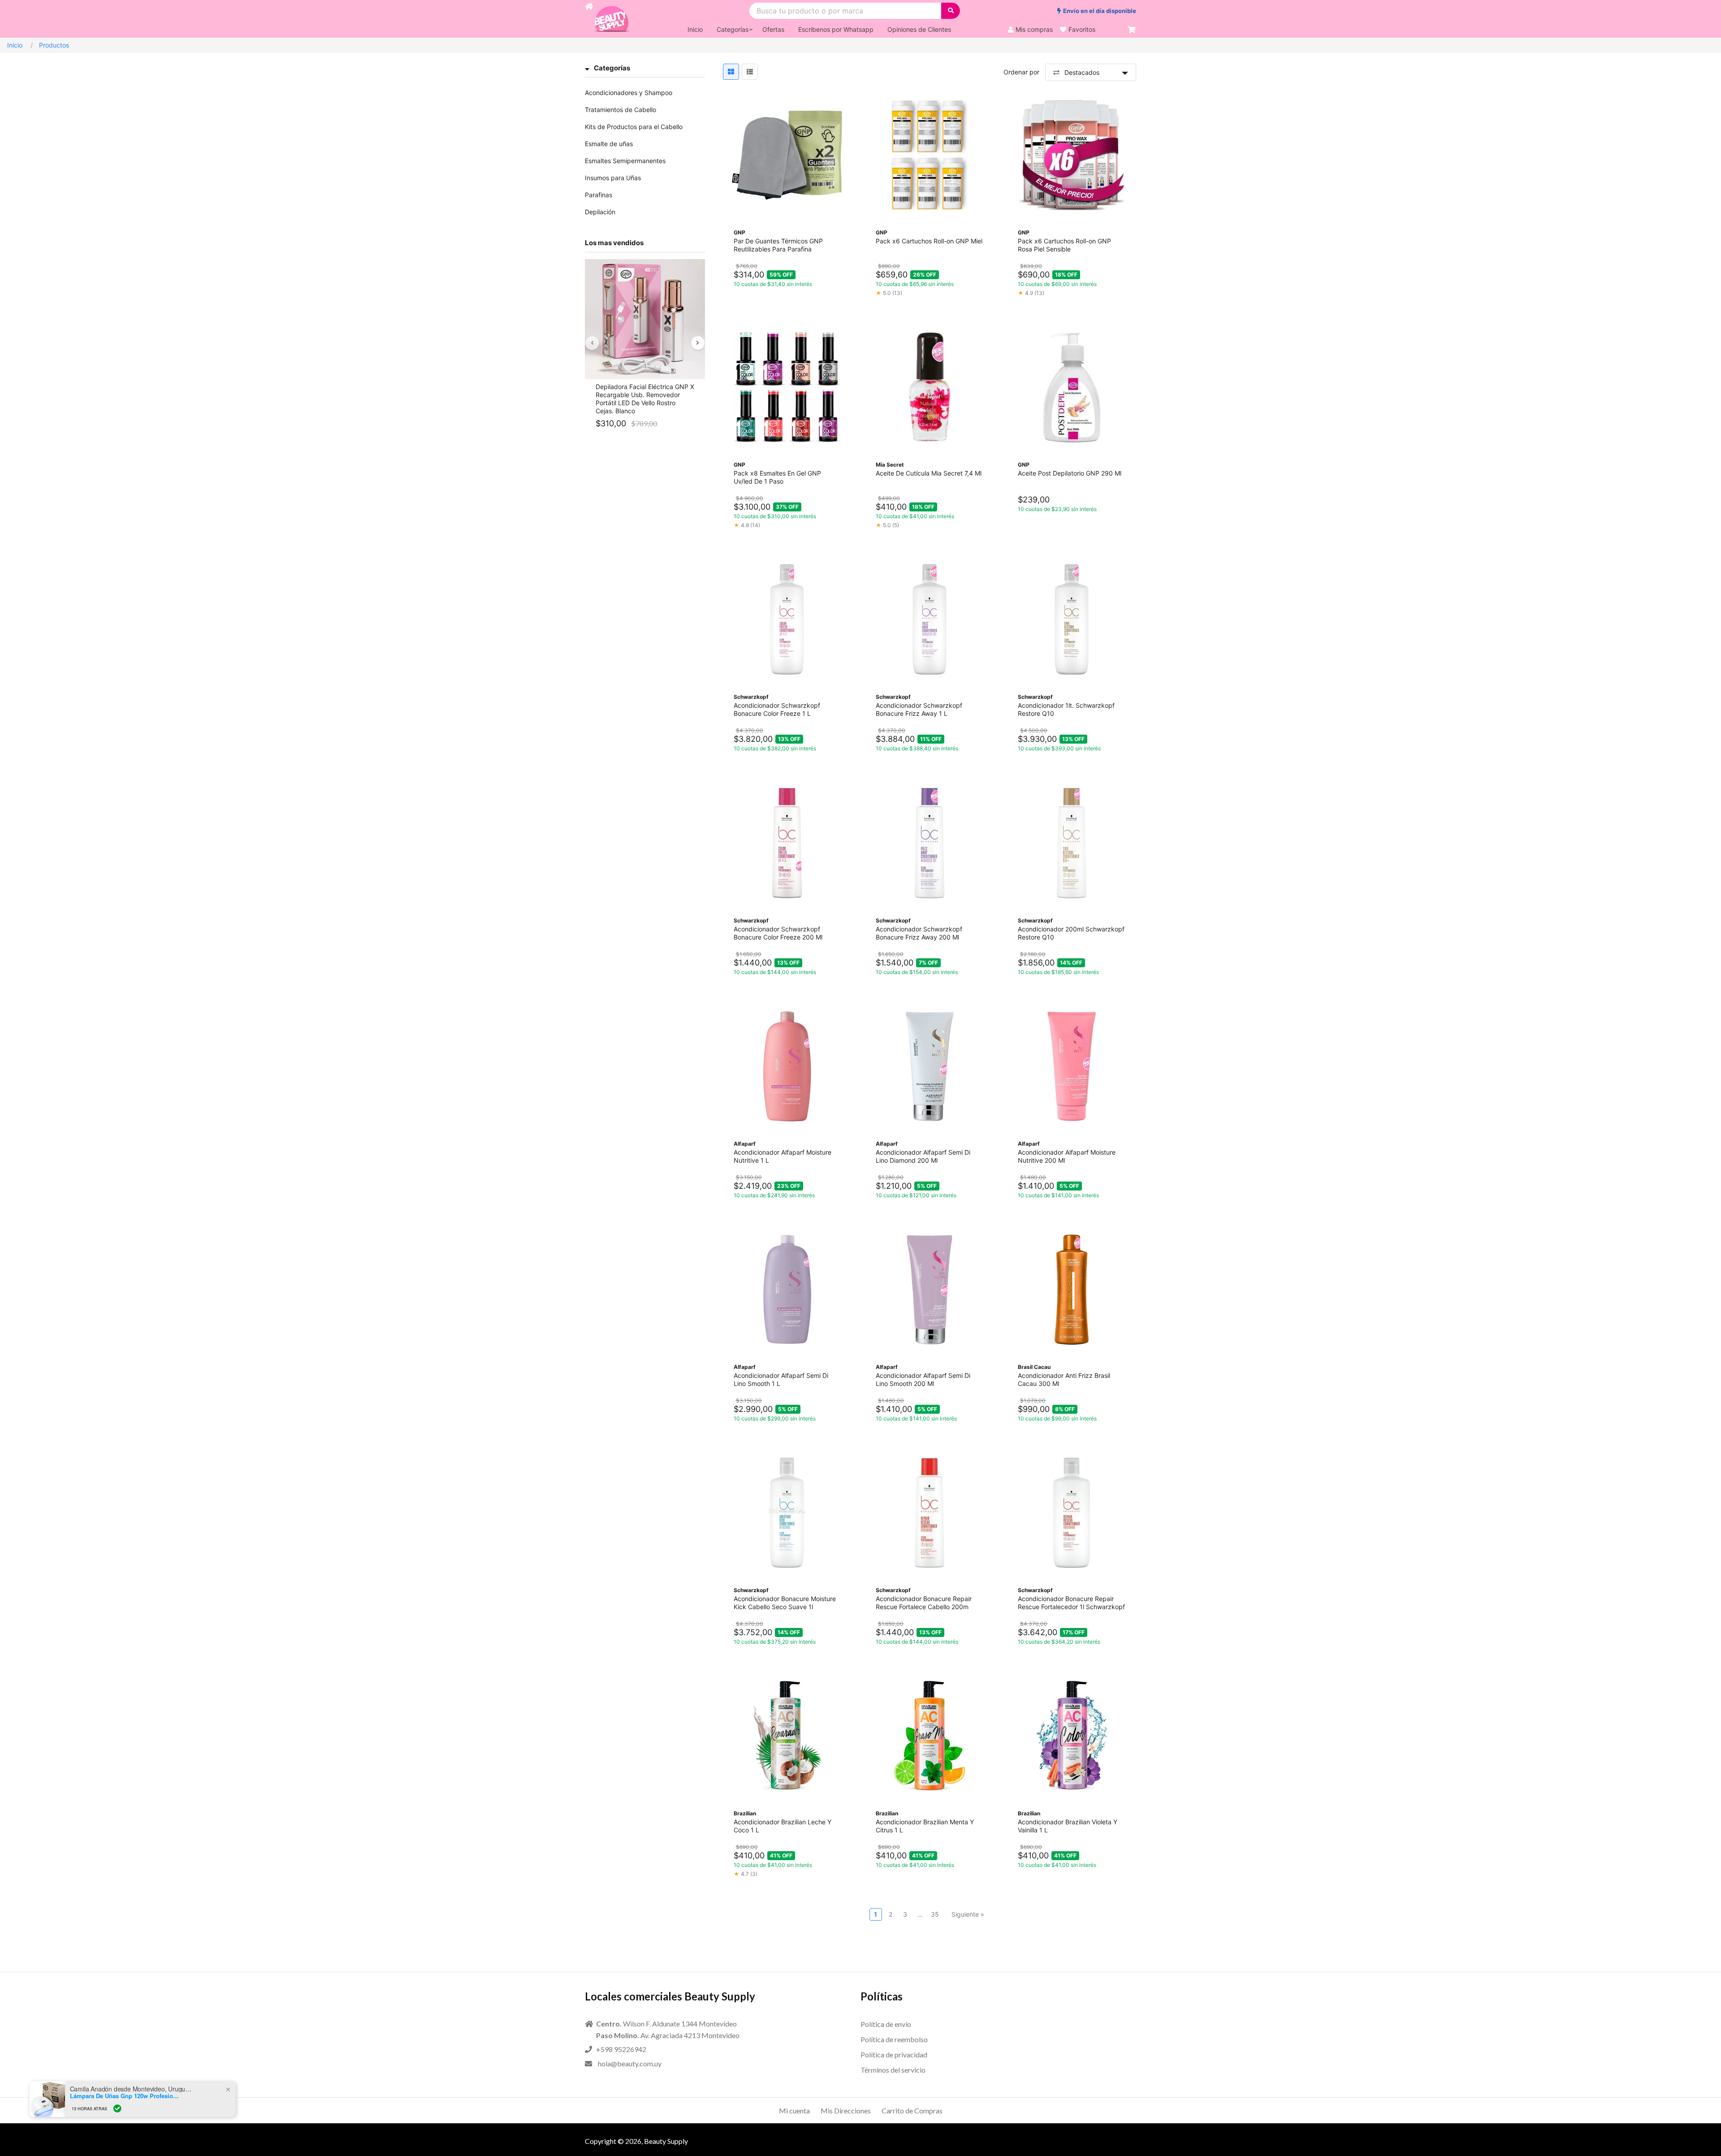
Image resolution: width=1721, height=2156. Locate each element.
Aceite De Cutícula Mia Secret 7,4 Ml (929, 473)
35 (935, 1914)
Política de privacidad (894, 2054)
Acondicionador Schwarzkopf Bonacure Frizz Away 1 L (919, 709)
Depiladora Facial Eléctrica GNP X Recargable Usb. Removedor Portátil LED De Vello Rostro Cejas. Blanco (645, 399)
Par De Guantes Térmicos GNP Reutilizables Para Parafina (778, 245)
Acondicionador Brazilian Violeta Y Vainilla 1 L (1068, 1826)
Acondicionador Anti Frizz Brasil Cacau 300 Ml (1064, 1379)
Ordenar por (1021, 72)
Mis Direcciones (846, 2111)
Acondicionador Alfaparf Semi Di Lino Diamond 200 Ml (923, 1156)
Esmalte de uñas (609, 144)
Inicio (15, 45)
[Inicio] (589, 19)
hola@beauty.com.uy (630, 2063)
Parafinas (599, 195)
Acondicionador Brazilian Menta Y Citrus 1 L (925, 1826)
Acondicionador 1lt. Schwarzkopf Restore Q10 (1066, 709)
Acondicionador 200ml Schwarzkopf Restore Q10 (1071, 933)
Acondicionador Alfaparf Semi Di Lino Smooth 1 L (781, 1379)
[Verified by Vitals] (122, 2108)
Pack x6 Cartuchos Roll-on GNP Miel (929, 241)
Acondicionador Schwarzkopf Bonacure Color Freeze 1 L (777, 709)
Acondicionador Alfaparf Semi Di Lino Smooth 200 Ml (923, 1379)
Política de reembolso (894, 2039)
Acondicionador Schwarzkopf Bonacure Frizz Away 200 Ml (919, 933)
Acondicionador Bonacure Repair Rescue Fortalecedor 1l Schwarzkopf (1071, 1603)
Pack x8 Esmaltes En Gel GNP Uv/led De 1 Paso (777, 477)
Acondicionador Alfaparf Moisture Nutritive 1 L (783, 1156)
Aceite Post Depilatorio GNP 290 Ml (1070, 473)
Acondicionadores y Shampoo (629, 93)
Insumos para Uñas (613, 178)
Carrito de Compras (912, 2111)
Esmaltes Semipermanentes (625, 161)
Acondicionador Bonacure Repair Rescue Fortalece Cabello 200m (924, 1603)
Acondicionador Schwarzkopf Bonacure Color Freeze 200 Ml (778, 933)
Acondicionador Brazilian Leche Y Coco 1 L (783, 1826)
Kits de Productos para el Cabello (634, 127)
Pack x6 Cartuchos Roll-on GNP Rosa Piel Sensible (1064, 245)
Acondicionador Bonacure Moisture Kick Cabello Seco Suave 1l (785, 1603)
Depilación (600, 212)
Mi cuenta (794, 2111)
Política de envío (886, 2024)
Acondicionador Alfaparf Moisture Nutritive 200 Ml (1067, 1156)
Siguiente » (968, 1914)
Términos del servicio (893, 2070)
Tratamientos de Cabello (621, 110)
